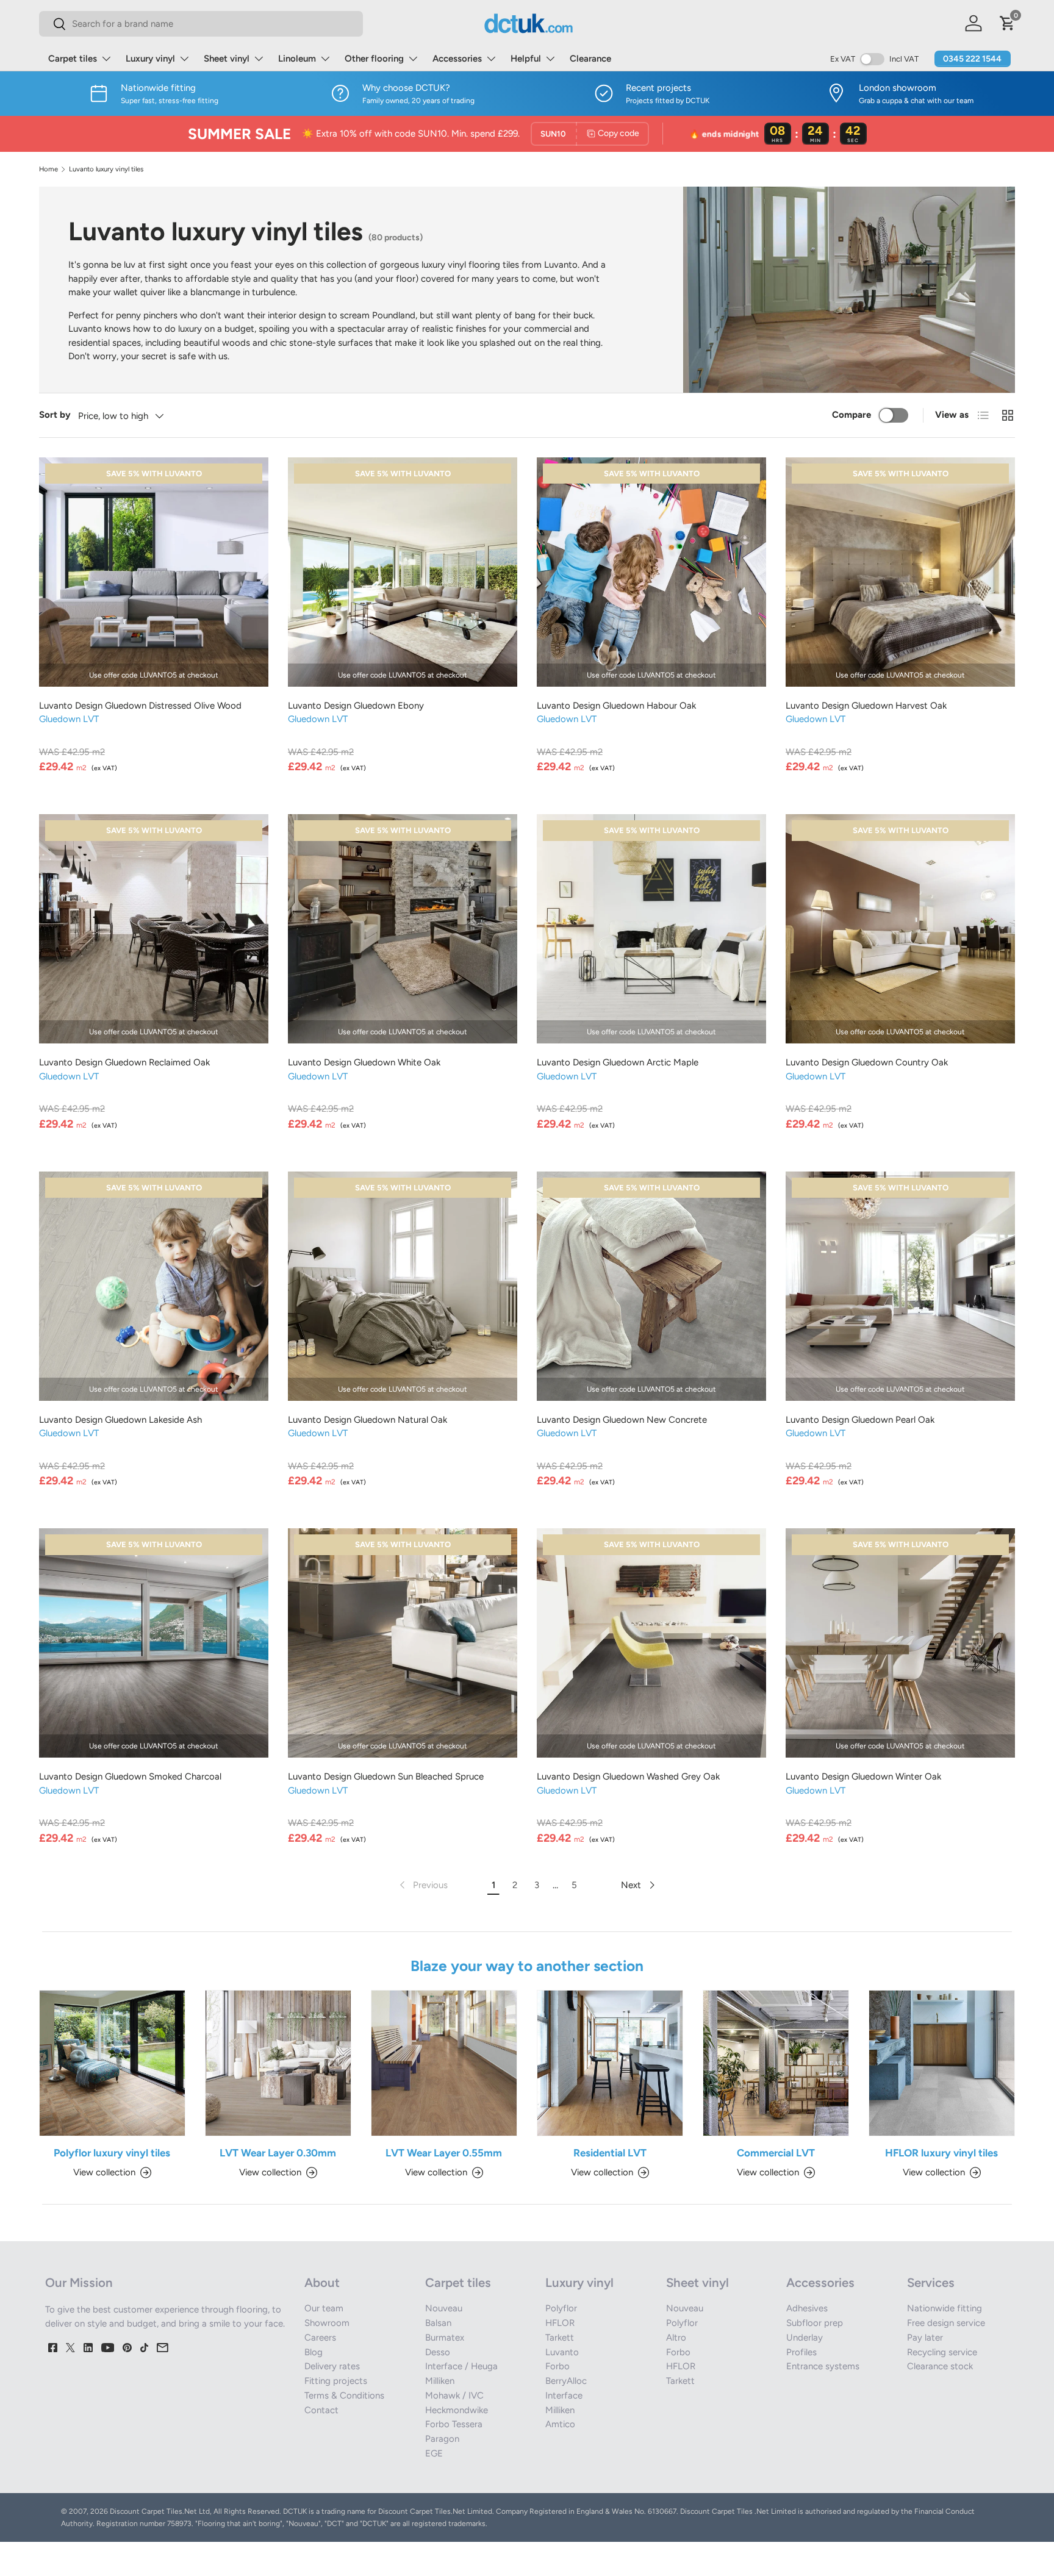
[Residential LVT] (610, 2063)
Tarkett (560, 2338)
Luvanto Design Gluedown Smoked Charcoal (130, 1776)
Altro (676, 2338)
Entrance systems (823, 2366)
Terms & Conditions (344, 2395)
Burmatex (445, 2338)
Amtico (560, 2424)
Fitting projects (336, 2381)
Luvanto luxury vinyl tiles (106, 169)
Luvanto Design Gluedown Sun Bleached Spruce (386, 1776)
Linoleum (297, 59)
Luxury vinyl (150, 59)
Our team (324, 2308)
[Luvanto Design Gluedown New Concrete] (651, 1286)
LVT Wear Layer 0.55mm (444, 2153)
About (322, 2283)
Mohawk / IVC (454, 2395)
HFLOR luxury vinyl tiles (941, 2153)
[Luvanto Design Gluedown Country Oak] (900, 929)
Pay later (925, 2338)
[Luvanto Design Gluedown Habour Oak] (651, 572)
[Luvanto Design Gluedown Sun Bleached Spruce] (403, 1643)
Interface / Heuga (461, 2366)
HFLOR (560, 2323)
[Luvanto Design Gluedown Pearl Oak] (900, 1286)
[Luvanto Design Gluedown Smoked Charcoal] (154, 1643)
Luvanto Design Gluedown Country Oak (867, 1062)
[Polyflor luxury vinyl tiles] (112, 2063)
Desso (438, 2352)
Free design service (946, 2323)
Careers (320, 2338)
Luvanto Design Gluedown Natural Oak (367, 1420)
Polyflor (561, 2308)
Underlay (805, 2338)
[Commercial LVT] (776, 2063)
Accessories (457, 59)
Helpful (526, 59)
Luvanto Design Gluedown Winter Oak (863, 1776)
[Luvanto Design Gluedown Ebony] (403, 572)
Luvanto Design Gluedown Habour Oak (616, 706)
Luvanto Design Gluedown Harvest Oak (866, 706)
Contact (321, 2410)
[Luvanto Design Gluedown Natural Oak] (403, 1286)
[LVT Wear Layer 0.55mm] (444, 2063)
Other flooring (374, 59)
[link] (422, 1885)
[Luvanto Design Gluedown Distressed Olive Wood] (154, 572)
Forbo (557, 2366)
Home (48, 169)
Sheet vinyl (227, 59)
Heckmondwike (457, 2410)
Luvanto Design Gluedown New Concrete (622, 1420)
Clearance (590, 59)
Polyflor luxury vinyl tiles (112, 2153)
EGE (434, 2453)
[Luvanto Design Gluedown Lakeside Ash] (154, 1286)
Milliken (440, 2381)
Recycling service (942, 2352)
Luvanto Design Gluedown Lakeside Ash (120, 1420)
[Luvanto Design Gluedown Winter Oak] (900, 1643)
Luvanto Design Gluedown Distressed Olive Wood (140, 706)
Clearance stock (940, 2366)
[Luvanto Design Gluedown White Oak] (403, 929)
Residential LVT (610, 2153)
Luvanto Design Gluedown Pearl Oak (860, 1420)
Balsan (438, 2323)
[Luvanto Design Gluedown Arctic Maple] (651, 929)
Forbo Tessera (454, 2424)
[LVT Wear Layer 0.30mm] (278, 2063)
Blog (314, 2352)
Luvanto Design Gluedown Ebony (356, 706)
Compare (851, 415)
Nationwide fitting (945, 2308)
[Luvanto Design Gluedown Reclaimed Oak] (154, 929)
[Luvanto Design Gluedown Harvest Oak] (900, 572)
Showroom (327, 2323)
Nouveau (444, 2308)
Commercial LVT (776, 2153)
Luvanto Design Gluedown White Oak (364, 1062)
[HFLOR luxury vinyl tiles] (942, 2063)
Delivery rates (332, 2366)
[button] (1008, 23)
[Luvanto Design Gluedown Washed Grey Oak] (651, 1643)
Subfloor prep (815, 2323)
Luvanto (562, 2352)
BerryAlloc (566, 2381)
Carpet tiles (73, 59)
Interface (564, 2395)
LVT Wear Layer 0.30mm (278, 2153)
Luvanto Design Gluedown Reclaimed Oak (124, 1062)
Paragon (442, 2439)
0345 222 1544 (972, 59)
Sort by (55, 415)
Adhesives (807, 2308)
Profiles (801, 2352)
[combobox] (201, 24)
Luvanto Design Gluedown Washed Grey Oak (628, 1776)
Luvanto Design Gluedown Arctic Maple (618, 1062)
